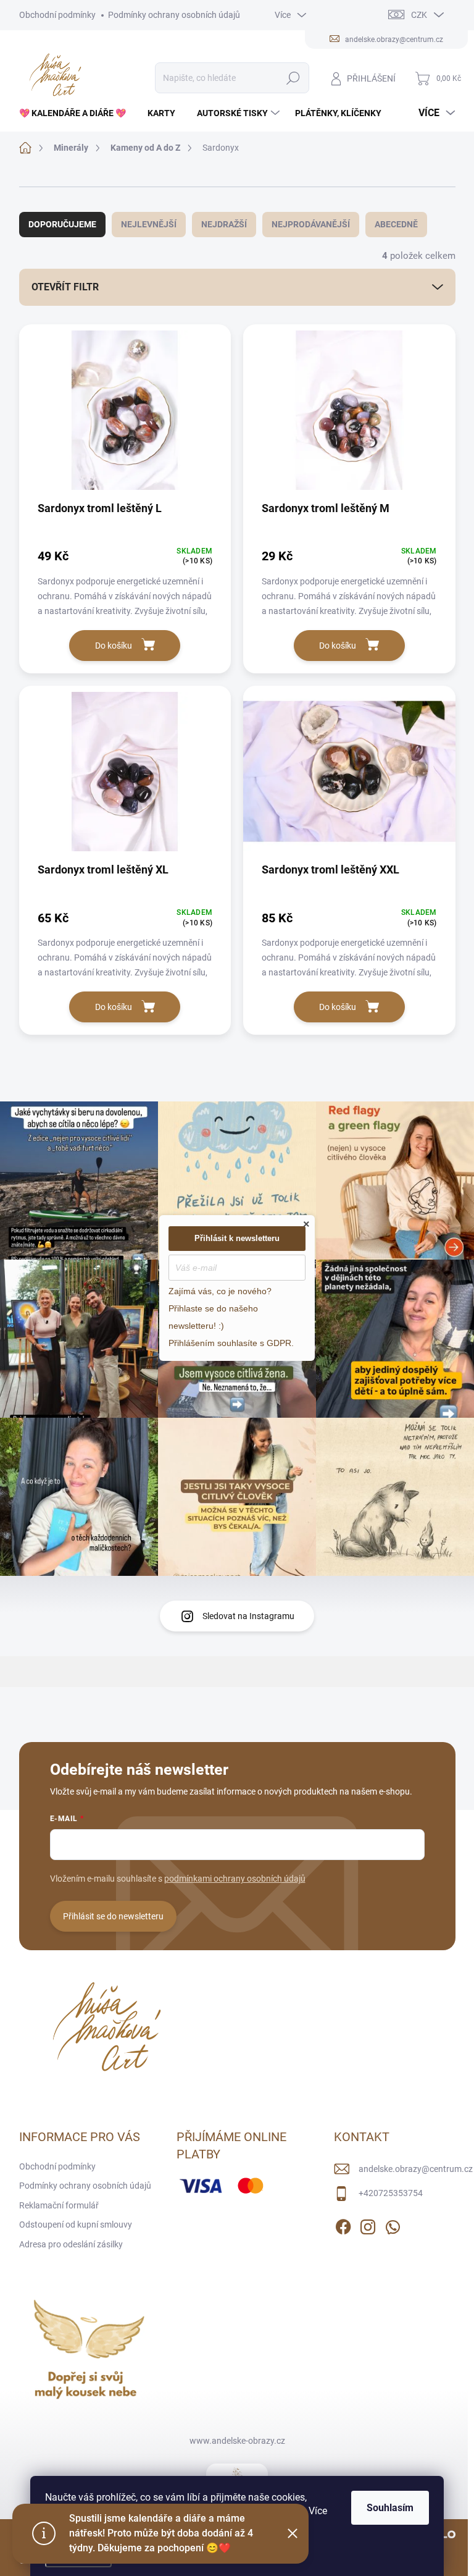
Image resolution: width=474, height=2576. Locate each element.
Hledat (293, 78)
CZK (419, 15)
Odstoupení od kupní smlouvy (76, 2225)
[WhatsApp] (393, 2225)
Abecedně (396, 224)
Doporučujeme (62, 224)
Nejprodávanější (311, 224)
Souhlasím (390, 2508)
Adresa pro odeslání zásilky (71, 2244)
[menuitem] (77, 113)
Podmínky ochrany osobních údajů (174, 15)
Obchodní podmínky (57, 15)
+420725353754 (391, 2193)
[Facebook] (343, 2225)
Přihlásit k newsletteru (237, 1238)
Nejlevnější (149, 224)
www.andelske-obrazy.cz (237, 2441)
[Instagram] (368, 2225)
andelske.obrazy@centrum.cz (416, 2169)
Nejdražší (224, 224)
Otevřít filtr (65, 287)
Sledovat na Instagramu (248, 1616)
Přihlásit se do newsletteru (113, 1916)
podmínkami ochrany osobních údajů (235, 1879)
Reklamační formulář (59, 2205)
